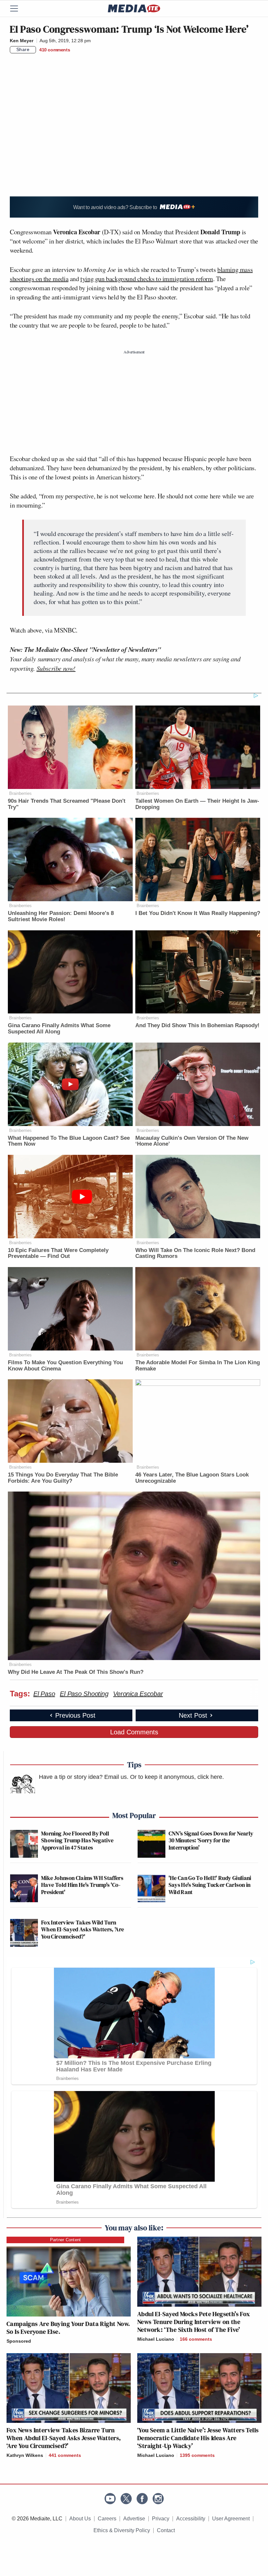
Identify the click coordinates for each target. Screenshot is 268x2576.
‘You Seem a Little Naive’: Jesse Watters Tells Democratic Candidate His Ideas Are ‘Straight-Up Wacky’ (198, 2438)
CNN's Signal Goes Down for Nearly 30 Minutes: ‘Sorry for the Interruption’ (211, 1840)
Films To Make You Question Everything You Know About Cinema (65, 1366)
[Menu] (18, 9)
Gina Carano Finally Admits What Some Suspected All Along (59, 1029)
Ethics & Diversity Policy (122, 2530)
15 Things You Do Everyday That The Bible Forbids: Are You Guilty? (63, 1478)
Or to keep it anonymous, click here (176, 1777)
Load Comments (134, 1732)
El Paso (44, 1694)
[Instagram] (158, 2499)
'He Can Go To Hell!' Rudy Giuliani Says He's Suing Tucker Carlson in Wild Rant (210, 1885)
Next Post (193, 1715)
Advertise (134, 2519)
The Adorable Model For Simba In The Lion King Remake (198, 1366)
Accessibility (191, 2519)
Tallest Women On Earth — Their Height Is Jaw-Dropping (197, 804)
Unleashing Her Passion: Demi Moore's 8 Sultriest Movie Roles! (61, 916)
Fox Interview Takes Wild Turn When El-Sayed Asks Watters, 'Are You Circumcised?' (83, 1929)
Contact (166, 2530)
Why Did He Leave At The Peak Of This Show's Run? (76, 1672)
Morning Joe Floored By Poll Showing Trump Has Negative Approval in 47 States (77, 1840)
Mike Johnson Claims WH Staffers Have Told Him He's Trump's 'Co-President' (82, 1885)
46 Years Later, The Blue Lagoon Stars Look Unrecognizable (192, 1478)
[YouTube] (110, 2499)
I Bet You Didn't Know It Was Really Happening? (198, 913)
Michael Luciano (156, 2339)
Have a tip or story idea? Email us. (84, 1777)
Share (23, 49)
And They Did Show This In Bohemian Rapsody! (197, 1025)
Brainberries (20, 793)
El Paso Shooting (84, 1694)
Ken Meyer (22, 41)
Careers (107, 2519)
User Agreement (231, 2519)
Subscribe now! (56, 668)
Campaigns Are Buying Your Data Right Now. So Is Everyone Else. (68, 2328)
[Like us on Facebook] (142, 2499)
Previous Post (75, 1715)
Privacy (161, 2519)
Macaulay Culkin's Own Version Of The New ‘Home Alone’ (192, 1141)
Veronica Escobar (138, 1694)
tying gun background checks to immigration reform (147, 279)
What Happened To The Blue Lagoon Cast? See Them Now (69, 1141)
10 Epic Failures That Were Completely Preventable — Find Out (58, 1253)
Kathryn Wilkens (25, 2455)
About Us (80, 2519)
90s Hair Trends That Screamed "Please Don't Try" (67, 804)
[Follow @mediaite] (126, 2499)
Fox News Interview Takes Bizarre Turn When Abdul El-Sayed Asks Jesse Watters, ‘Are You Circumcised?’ (64, 2438)
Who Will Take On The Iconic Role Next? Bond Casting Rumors (195, 1253)
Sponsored (19, 2341)
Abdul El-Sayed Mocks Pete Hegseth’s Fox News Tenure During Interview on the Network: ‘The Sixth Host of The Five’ (194, 2322)
